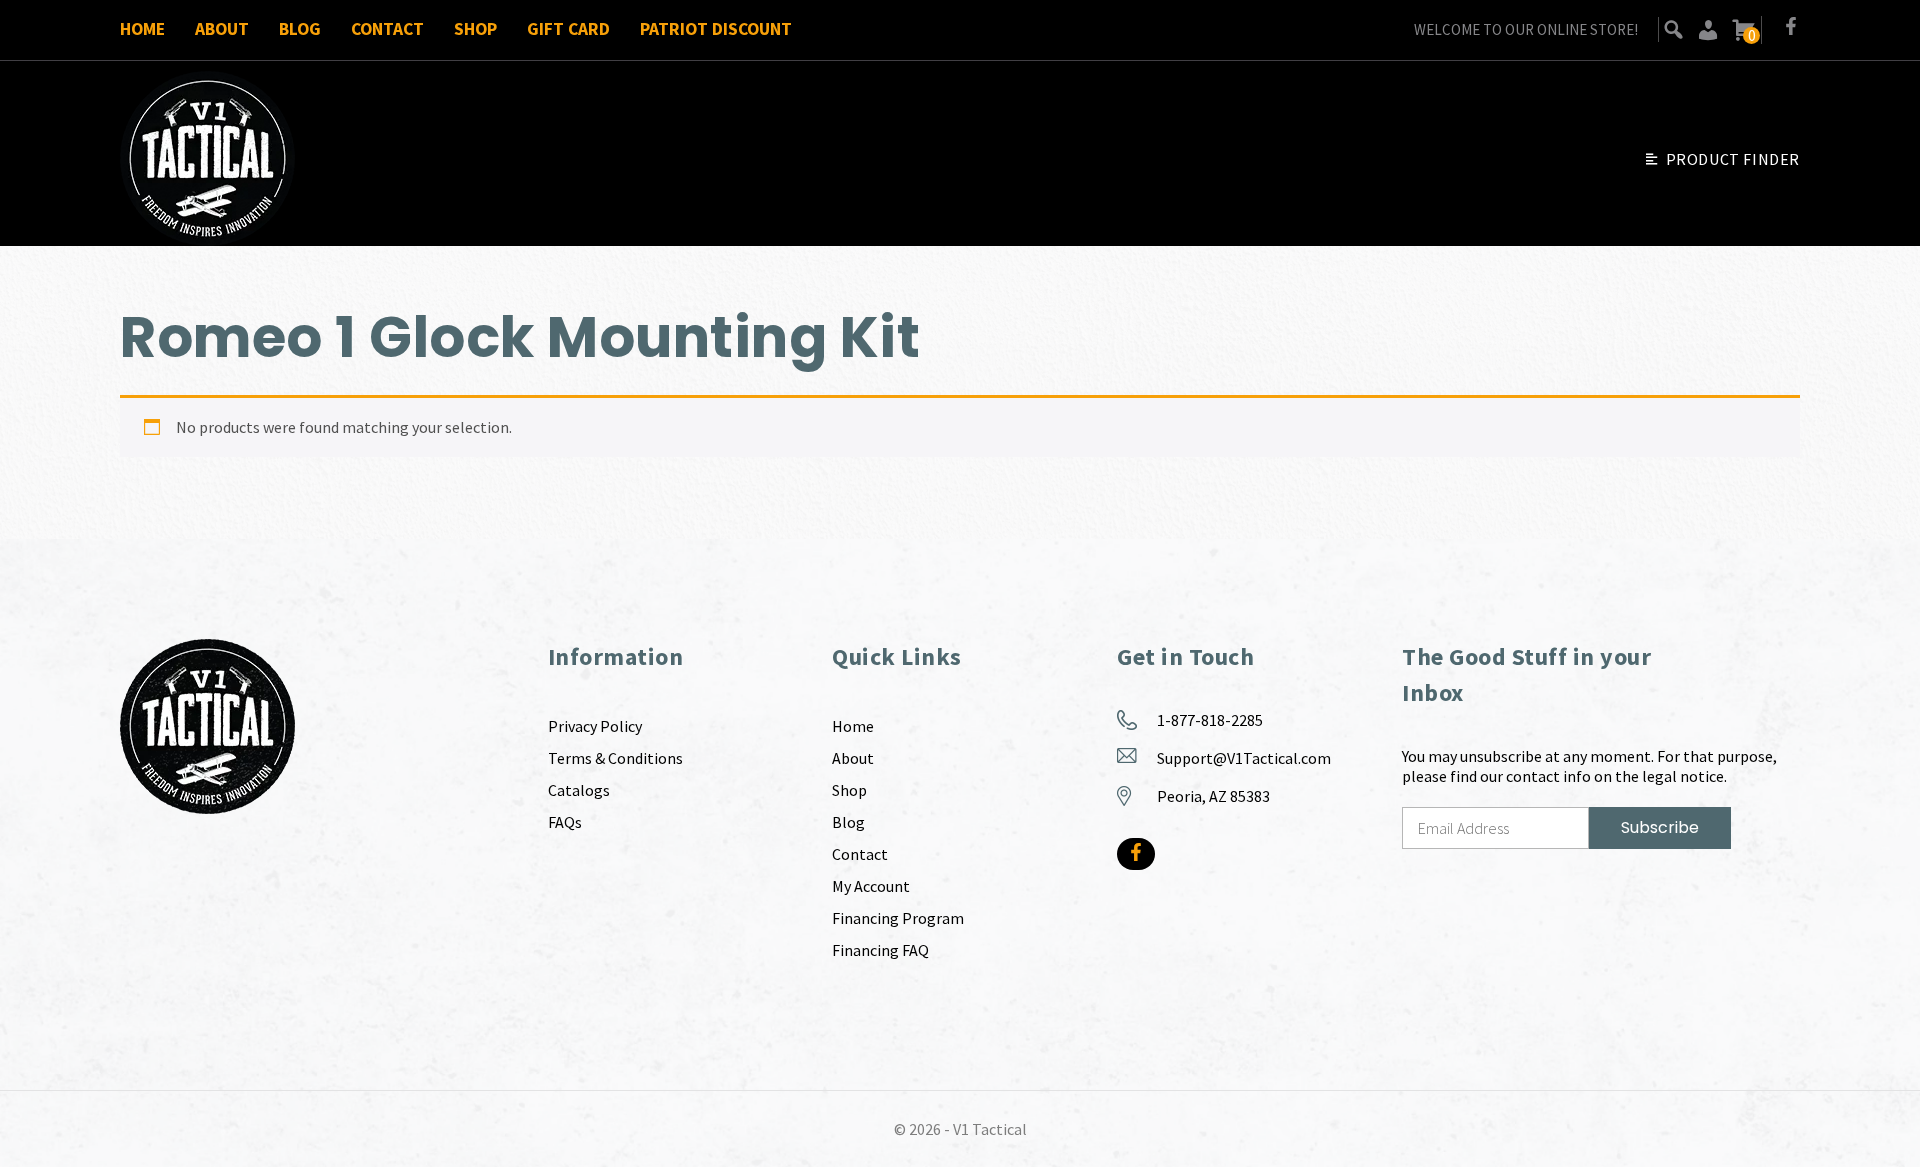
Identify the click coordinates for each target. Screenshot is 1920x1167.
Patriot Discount (716, 29)
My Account (871, 886)
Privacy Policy (595, 726)
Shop (475, 29)
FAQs (565, 822)
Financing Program (898, 918)
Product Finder (1733, 159)
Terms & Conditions (615, 758)
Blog (300, 29)
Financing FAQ (880, 950)
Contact (387, 29)
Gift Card (568, 29)
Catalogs (579, 790)
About (222, 29)
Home (142, 29)
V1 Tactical (990, 1129)
